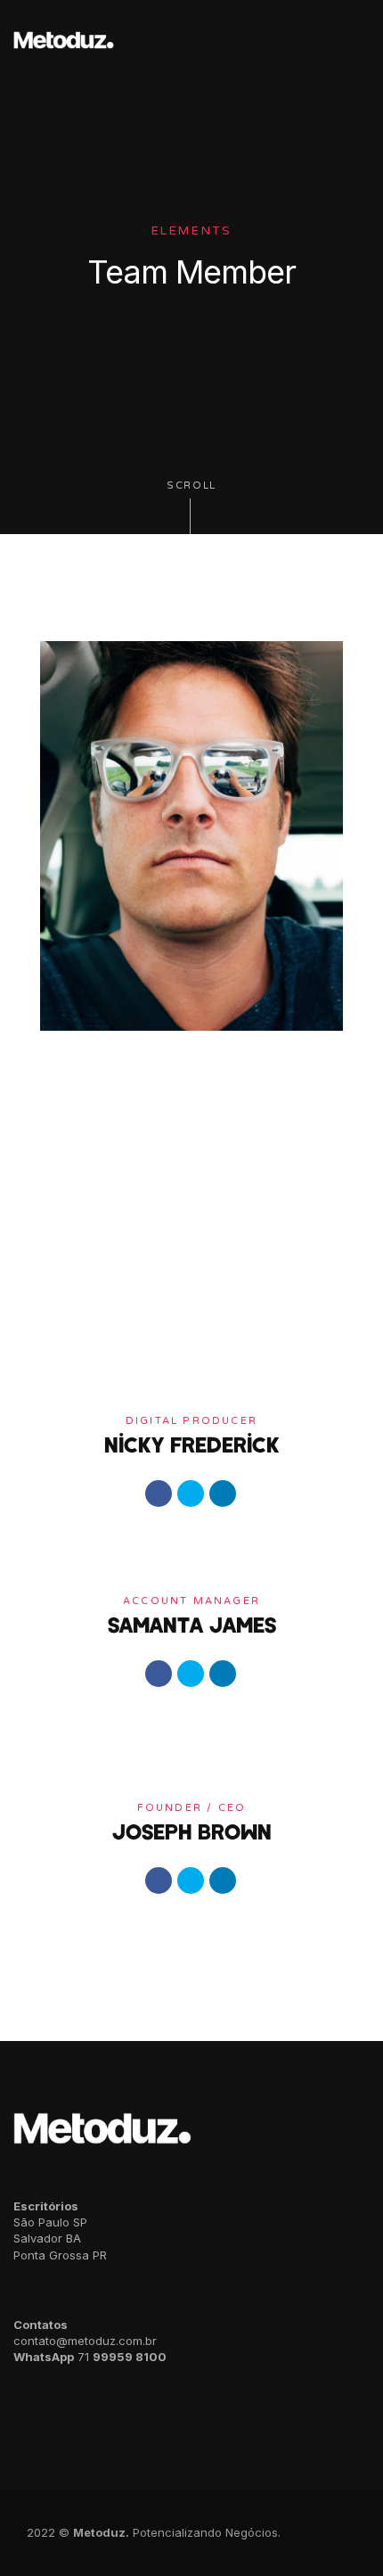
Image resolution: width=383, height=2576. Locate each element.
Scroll (191, 486)
